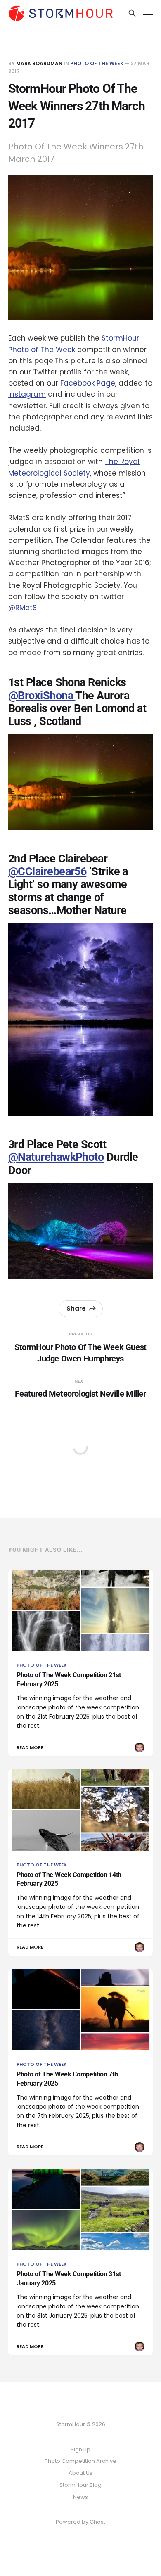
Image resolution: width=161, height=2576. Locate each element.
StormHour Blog (80, 2485)
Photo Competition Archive (80, 2461)
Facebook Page (88, 383)
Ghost (97, 2522)
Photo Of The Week (97, 63)
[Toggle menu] (148, 13)
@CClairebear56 (47, 871)
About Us (80, 2473)
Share (76, 1308)
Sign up (80, 2449)
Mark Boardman (39, 63)
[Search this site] (132, 13)
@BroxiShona (42, 696)
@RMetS (22, 608)
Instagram (27, 394)
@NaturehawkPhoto (56, 1157)
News (80, 2497)
